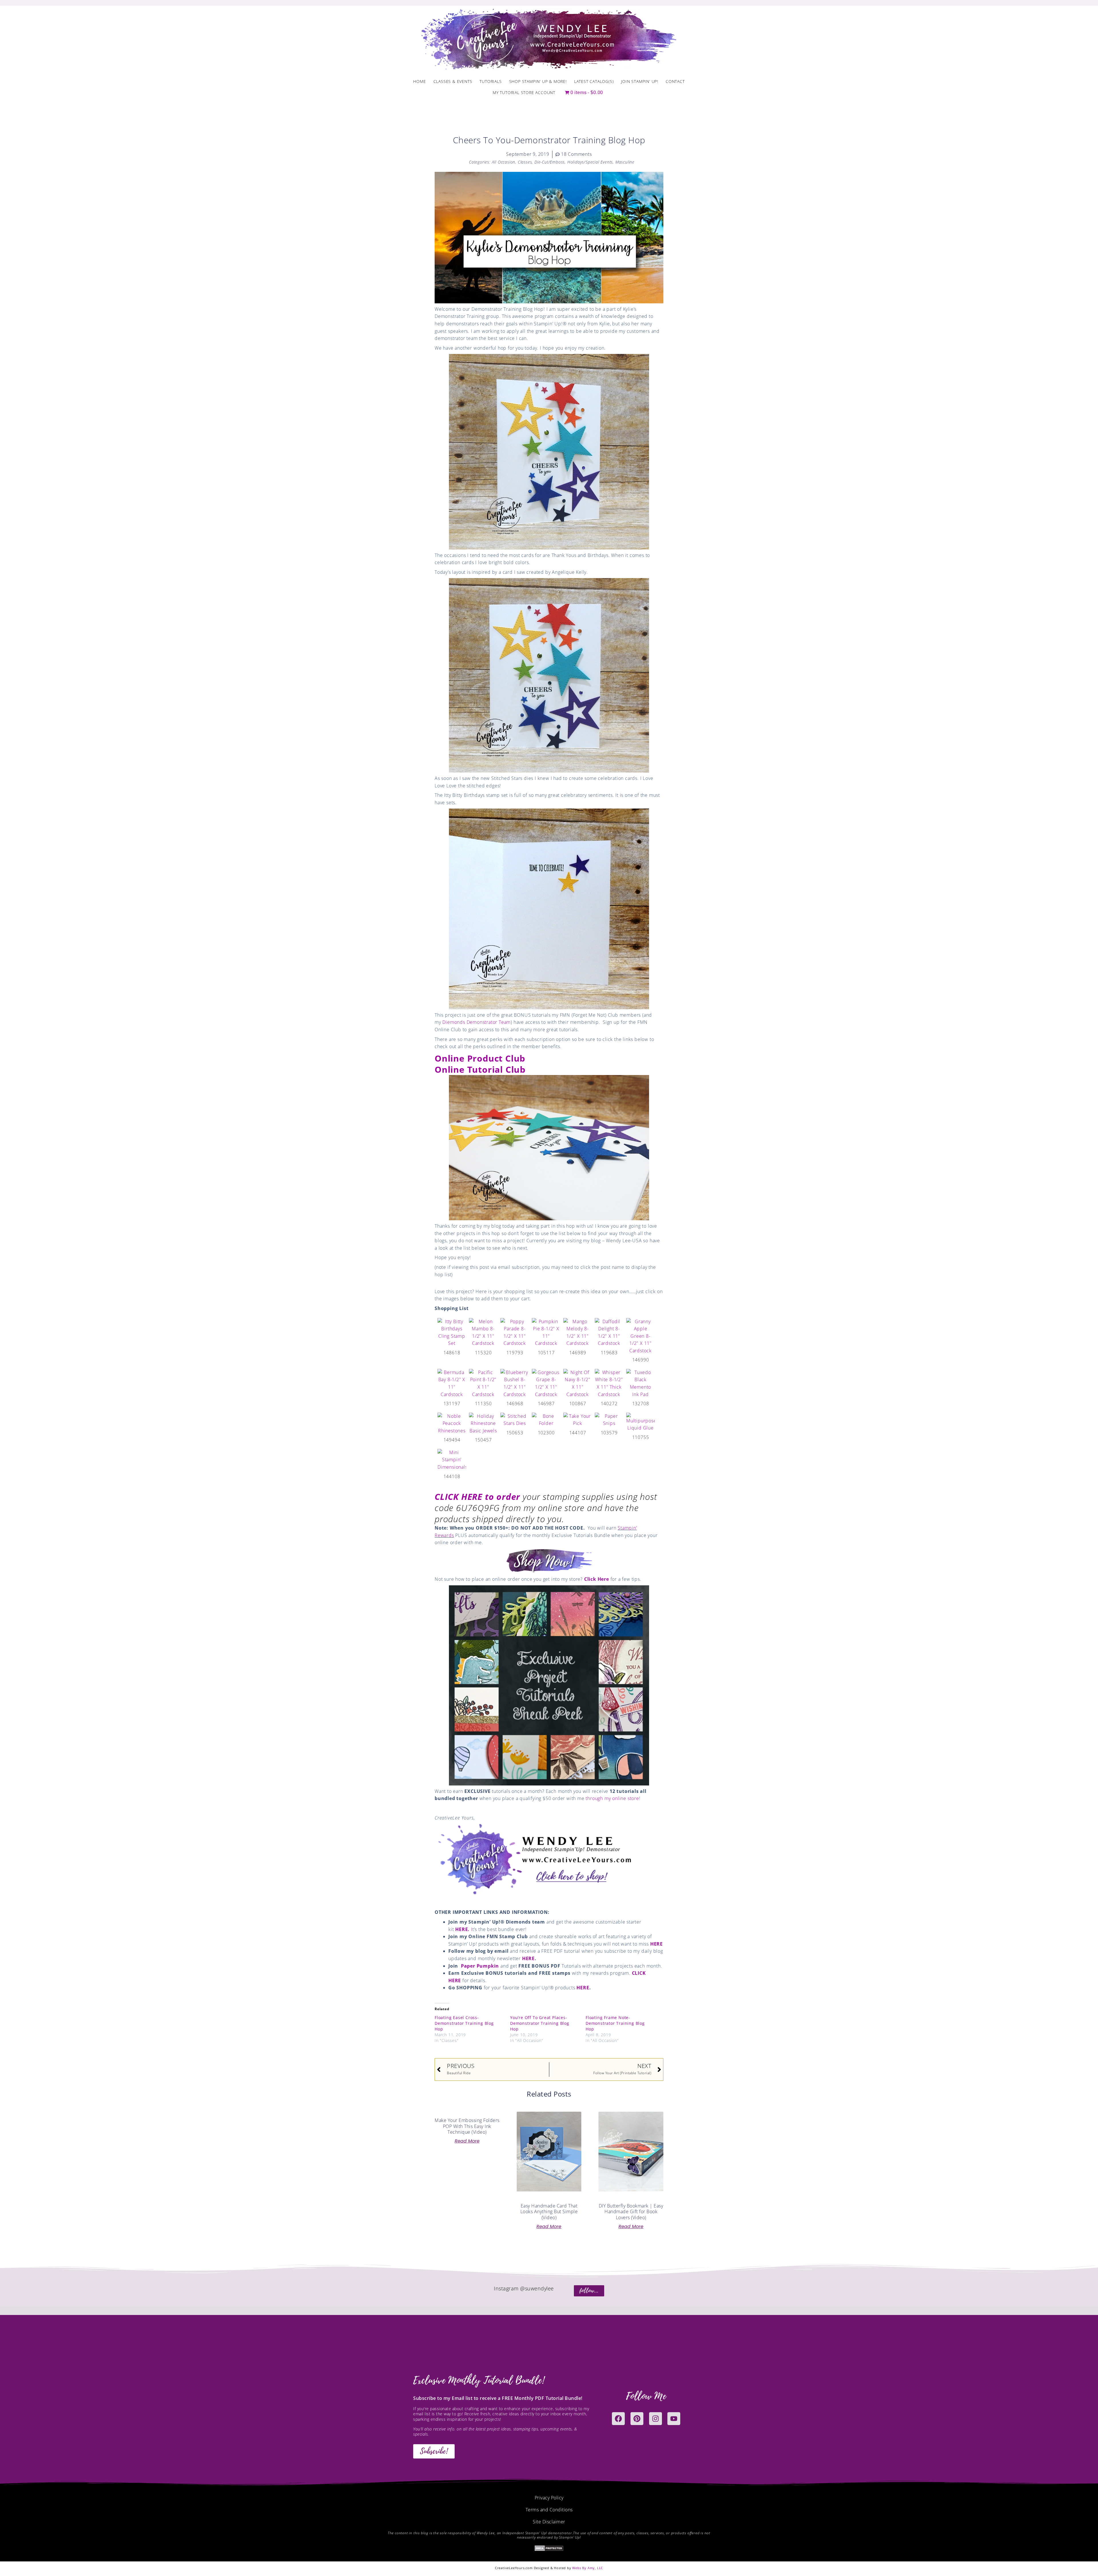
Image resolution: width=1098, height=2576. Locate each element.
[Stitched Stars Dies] (515, 1420)
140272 (609, 1404)
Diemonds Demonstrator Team (477, 1022)
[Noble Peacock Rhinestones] (452, 1423)
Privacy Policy (549, 2498)
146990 (641, 1360)
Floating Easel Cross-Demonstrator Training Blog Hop (464, 2023)
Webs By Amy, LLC (588, 2568)
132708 (641, 1404)
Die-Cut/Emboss (550, 162)
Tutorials (491, 81)
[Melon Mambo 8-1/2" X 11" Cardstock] (483, 1332)
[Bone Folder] (546, 1420)
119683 (609, 1353)
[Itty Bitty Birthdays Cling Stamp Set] (452, 1332)
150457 (483, 1440)
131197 (452, 1404)
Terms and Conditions (549, 2510)
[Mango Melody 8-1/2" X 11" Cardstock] (578, 1332)
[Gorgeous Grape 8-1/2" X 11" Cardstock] (546, 1383)
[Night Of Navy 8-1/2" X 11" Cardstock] (578, 1383)
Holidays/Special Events (590, 162)
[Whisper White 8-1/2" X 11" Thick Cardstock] (609, 1383)
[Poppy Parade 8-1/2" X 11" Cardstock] (515, 1332)
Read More (467, 2141)
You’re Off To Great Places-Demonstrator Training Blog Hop (540, 2023)
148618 (452, 1353)
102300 (546, 1433)
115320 (483, 1353)
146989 (578, 1353)
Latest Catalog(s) (594, 81)
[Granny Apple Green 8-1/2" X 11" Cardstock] (640, 1336)
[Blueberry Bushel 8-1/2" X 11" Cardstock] (515, 1383)
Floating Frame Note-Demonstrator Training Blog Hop (615, 2023)
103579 (609, 1433)
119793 (515, 1353)
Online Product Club (480, 1058)
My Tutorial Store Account (524, 92)
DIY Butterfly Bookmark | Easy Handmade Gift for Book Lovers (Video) (631, 2212)
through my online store (612, 1798)
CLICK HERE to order (477, 1497)
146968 (515, 1404)
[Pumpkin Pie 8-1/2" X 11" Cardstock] (546, 1332)
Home (419, 81)
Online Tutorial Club (480, 1069)
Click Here (597, 1579)
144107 (578, 1433)
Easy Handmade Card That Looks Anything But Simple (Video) (549, 2212)
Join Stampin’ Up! (640, 81)
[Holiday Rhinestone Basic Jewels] (483, 1423)
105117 (546, 1353)
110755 (641, 1437)
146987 (546, 1404)
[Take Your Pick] (578, 1420)
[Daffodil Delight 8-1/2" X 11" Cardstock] (609, 1332)
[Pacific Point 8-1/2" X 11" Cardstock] (483, 1383)
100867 (578, 1404)
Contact (675, 81)
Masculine (625, 162)
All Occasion (504, 162)
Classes (525, 162)
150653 (515, 1433)
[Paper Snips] (609, 1420)
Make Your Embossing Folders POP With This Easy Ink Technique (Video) (467, 2126)
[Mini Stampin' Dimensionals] (452, 1460)
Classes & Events (453, 81)
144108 (452, 1476)
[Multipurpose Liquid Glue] (640, 1422)
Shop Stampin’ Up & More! (538, 81)
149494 (452, 1440)
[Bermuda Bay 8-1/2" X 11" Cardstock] (452, 1383)
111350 (483, 1404)
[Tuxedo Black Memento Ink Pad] (640, 1383)
